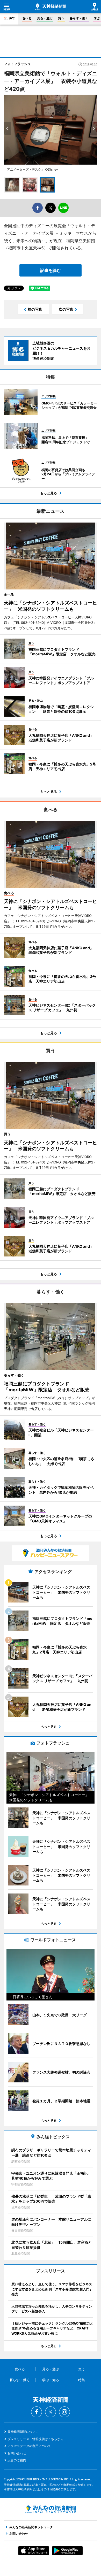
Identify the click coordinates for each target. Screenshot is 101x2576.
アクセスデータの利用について (29, 2446)
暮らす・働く (79, 18)
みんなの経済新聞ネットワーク (51, 2509)
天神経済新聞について (23, 2432)
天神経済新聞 (51, 7)
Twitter (51, 2412)
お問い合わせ (17, 2453)
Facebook (37, 2412)
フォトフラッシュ (17, 64)
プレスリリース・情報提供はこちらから (35, 2439)
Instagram (64, 2412)
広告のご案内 (17, 2460)
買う (61, 18)
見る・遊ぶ (45, 18)
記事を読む (51, 270)
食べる (27, 18)
